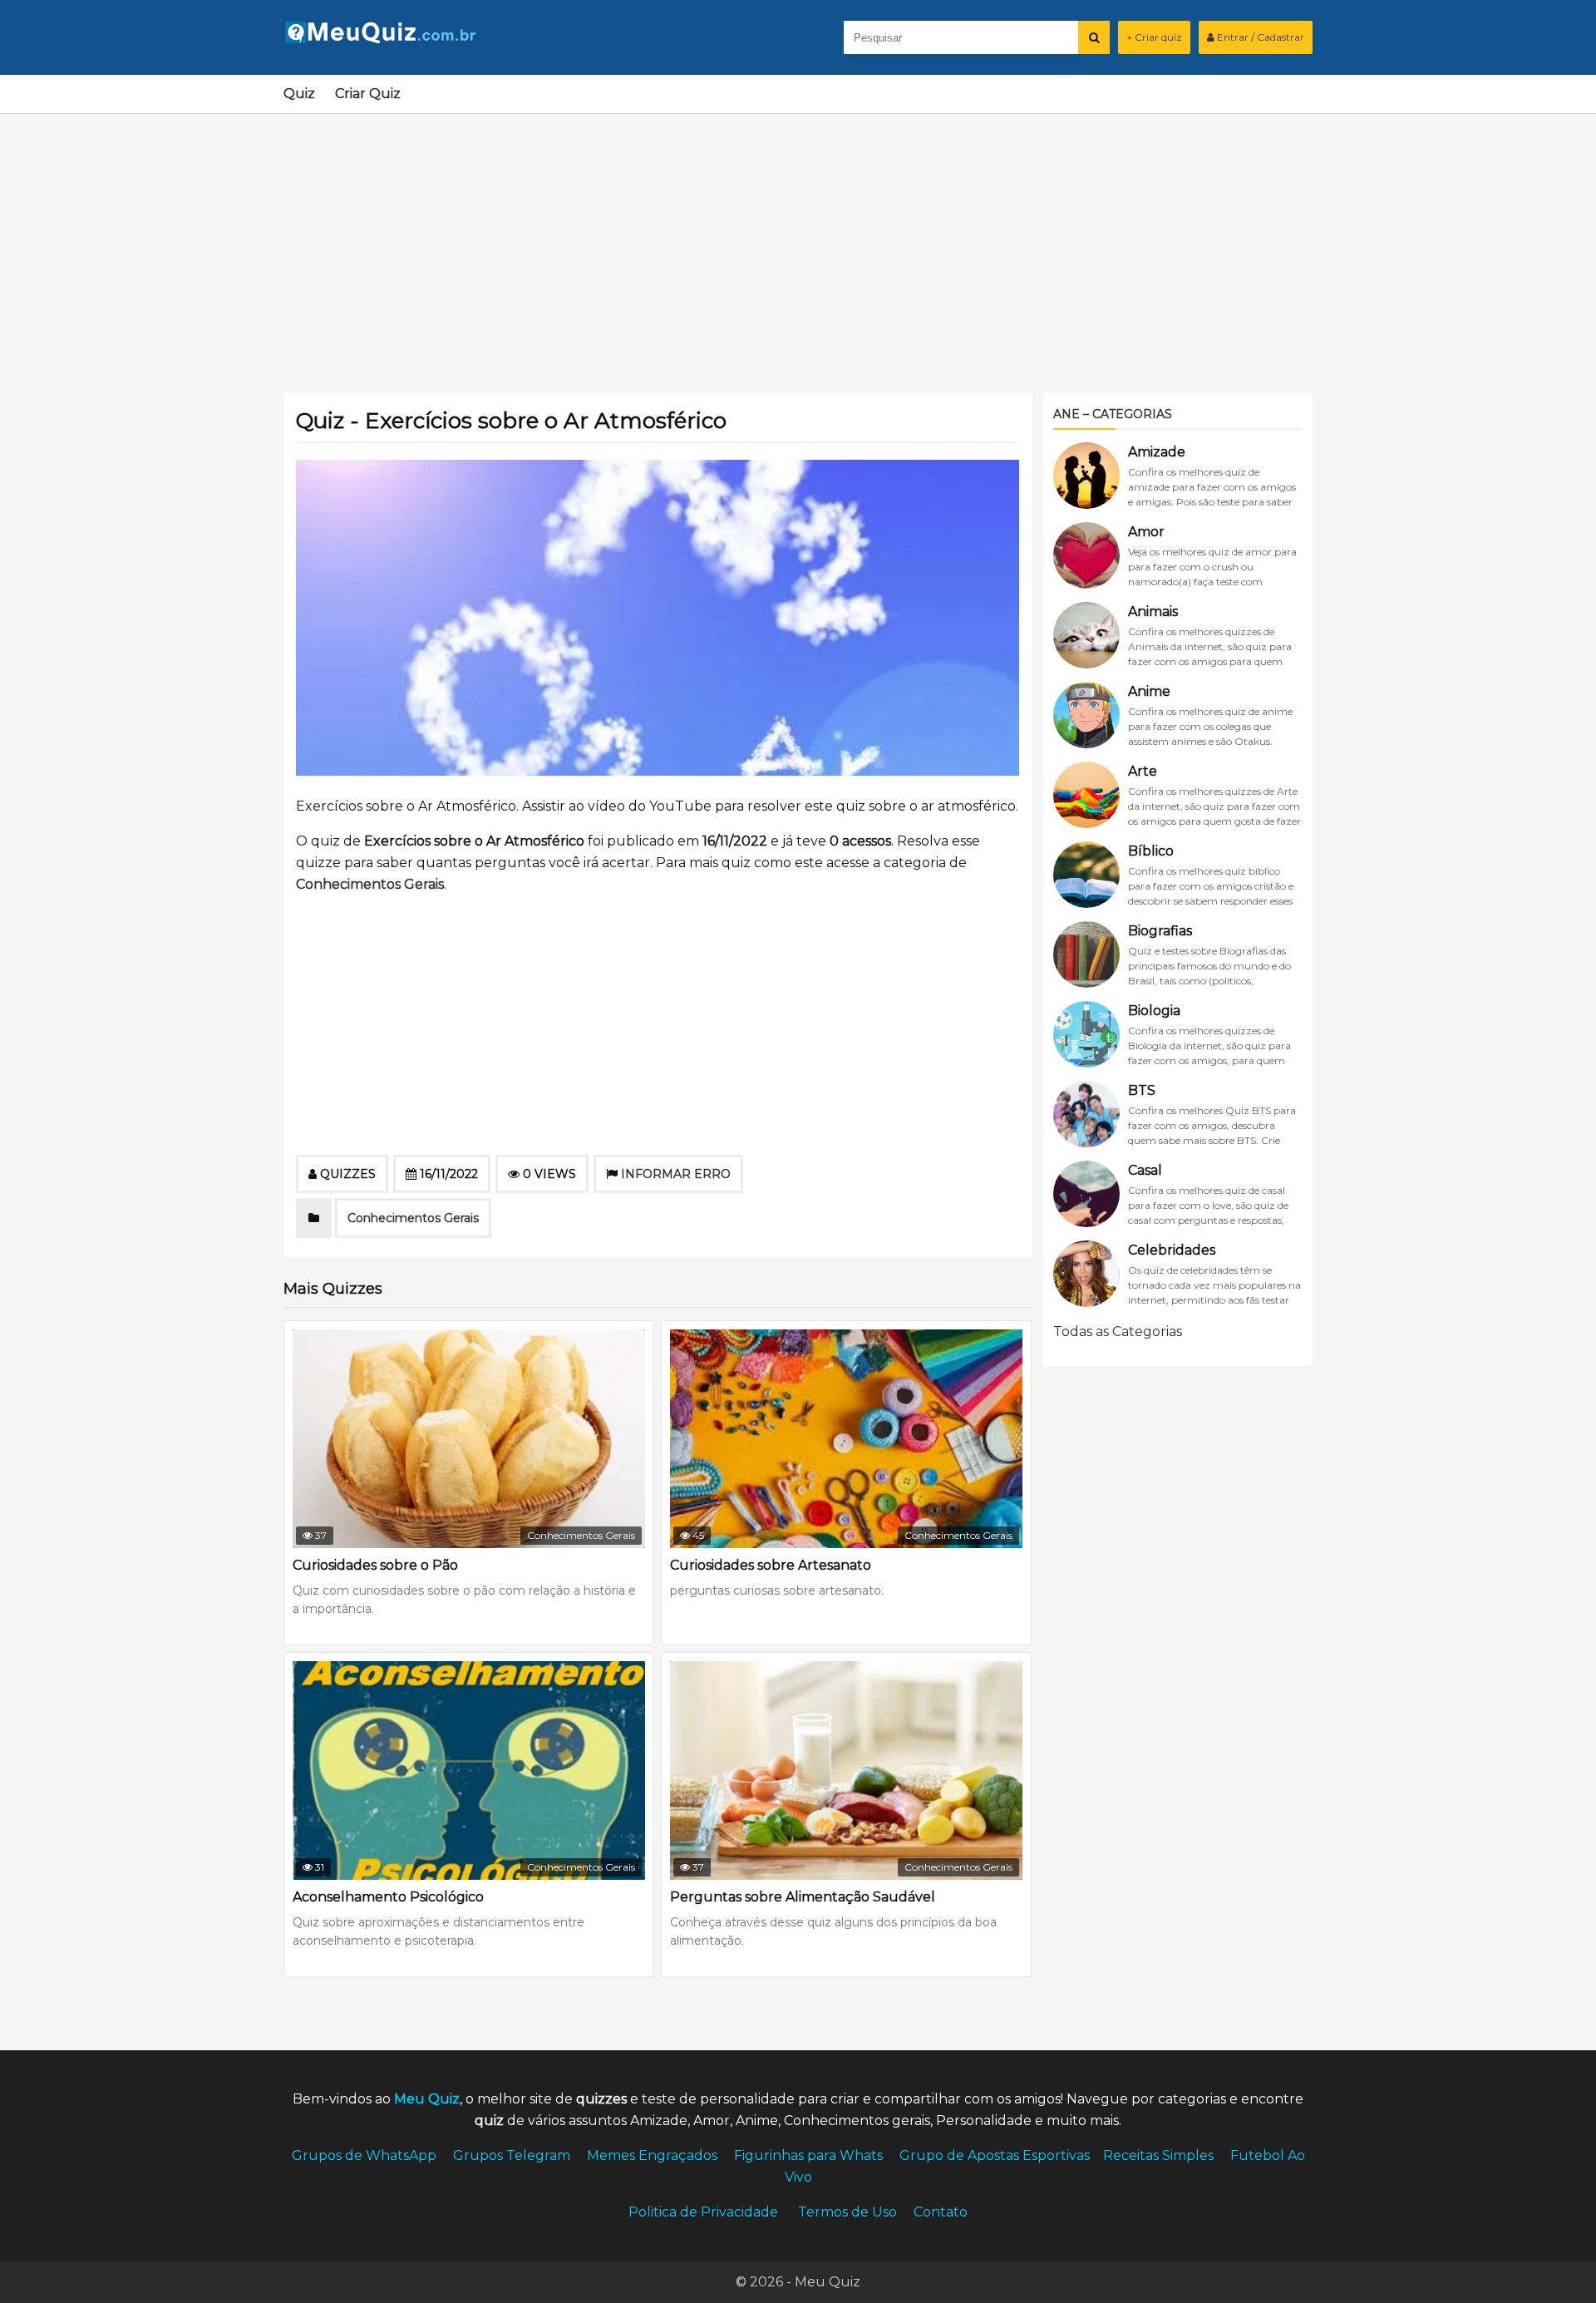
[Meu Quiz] (387, 39)
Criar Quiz (368, 94)
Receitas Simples (1158, 2155)
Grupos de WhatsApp (364, 2155)
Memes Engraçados (652, 2155)
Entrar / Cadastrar (1259, 37)
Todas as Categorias (1118, 1331)
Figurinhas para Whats (808, 2155)
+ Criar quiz (1154, 37)
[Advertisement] (798, 244)
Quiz (299, 94)
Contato (941, 2212)
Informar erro (676, 1174)
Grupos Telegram (512, 2155)
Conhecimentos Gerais (370, 884)
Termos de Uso (847, 2212)
